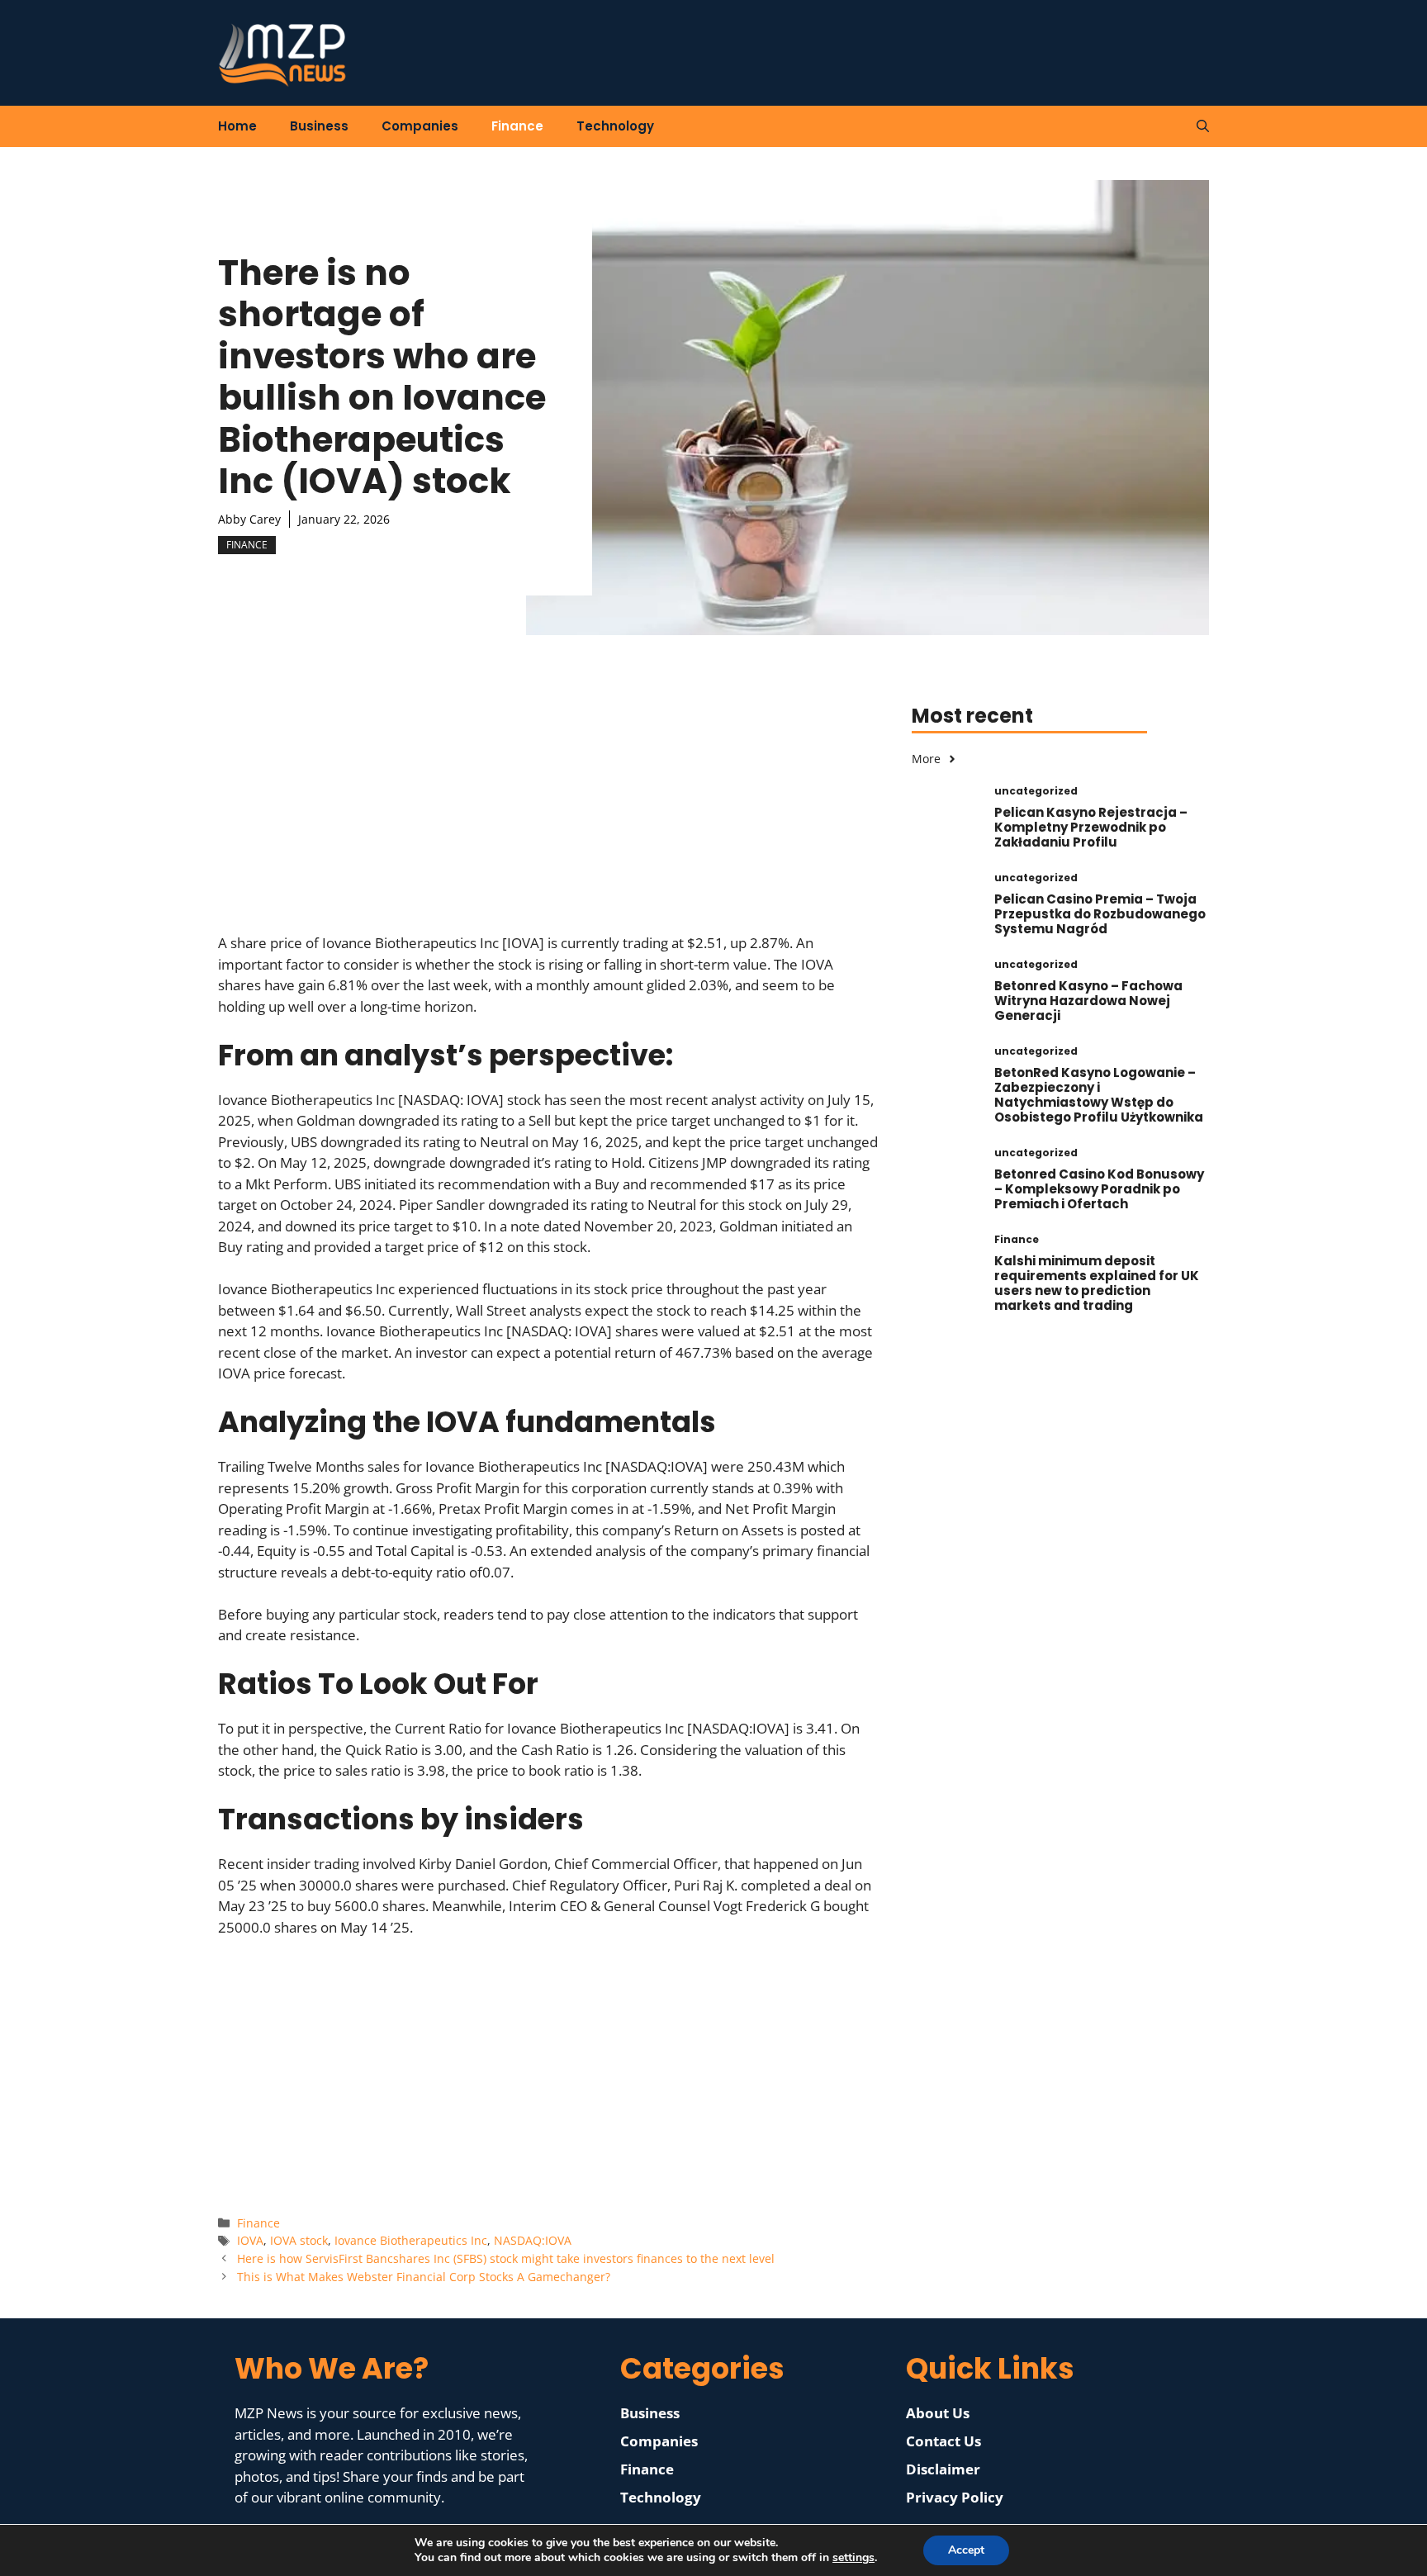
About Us (938, 2413)
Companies (420, 126)
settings (853, 2558)
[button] (1203, 126)
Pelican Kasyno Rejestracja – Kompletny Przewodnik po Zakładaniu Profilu (1091, 827)
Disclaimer (943, 2469)
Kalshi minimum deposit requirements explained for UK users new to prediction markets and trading (1097, 1283)
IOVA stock (299, 2240)
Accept (966, 2550)
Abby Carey (249, 519)
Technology (615, 126)
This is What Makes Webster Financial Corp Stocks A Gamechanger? (424, 2277)
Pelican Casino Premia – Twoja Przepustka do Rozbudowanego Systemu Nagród (1100, 914)
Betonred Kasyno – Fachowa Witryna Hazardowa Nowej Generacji (1088, 1001)
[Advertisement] (548, 817)
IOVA (250, 2240)
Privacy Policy (955, 2497)
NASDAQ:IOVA (533, 2240)
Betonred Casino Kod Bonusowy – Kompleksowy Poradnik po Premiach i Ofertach (1099, 1189)
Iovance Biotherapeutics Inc (411, 2240)
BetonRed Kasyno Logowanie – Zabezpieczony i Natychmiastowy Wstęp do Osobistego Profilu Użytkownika (1099, 1095)
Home (237, 126)
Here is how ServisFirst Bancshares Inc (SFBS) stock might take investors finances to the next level (506, 2258)
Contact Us (943, 2441)
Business (319, 126)
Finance (517, 126)
